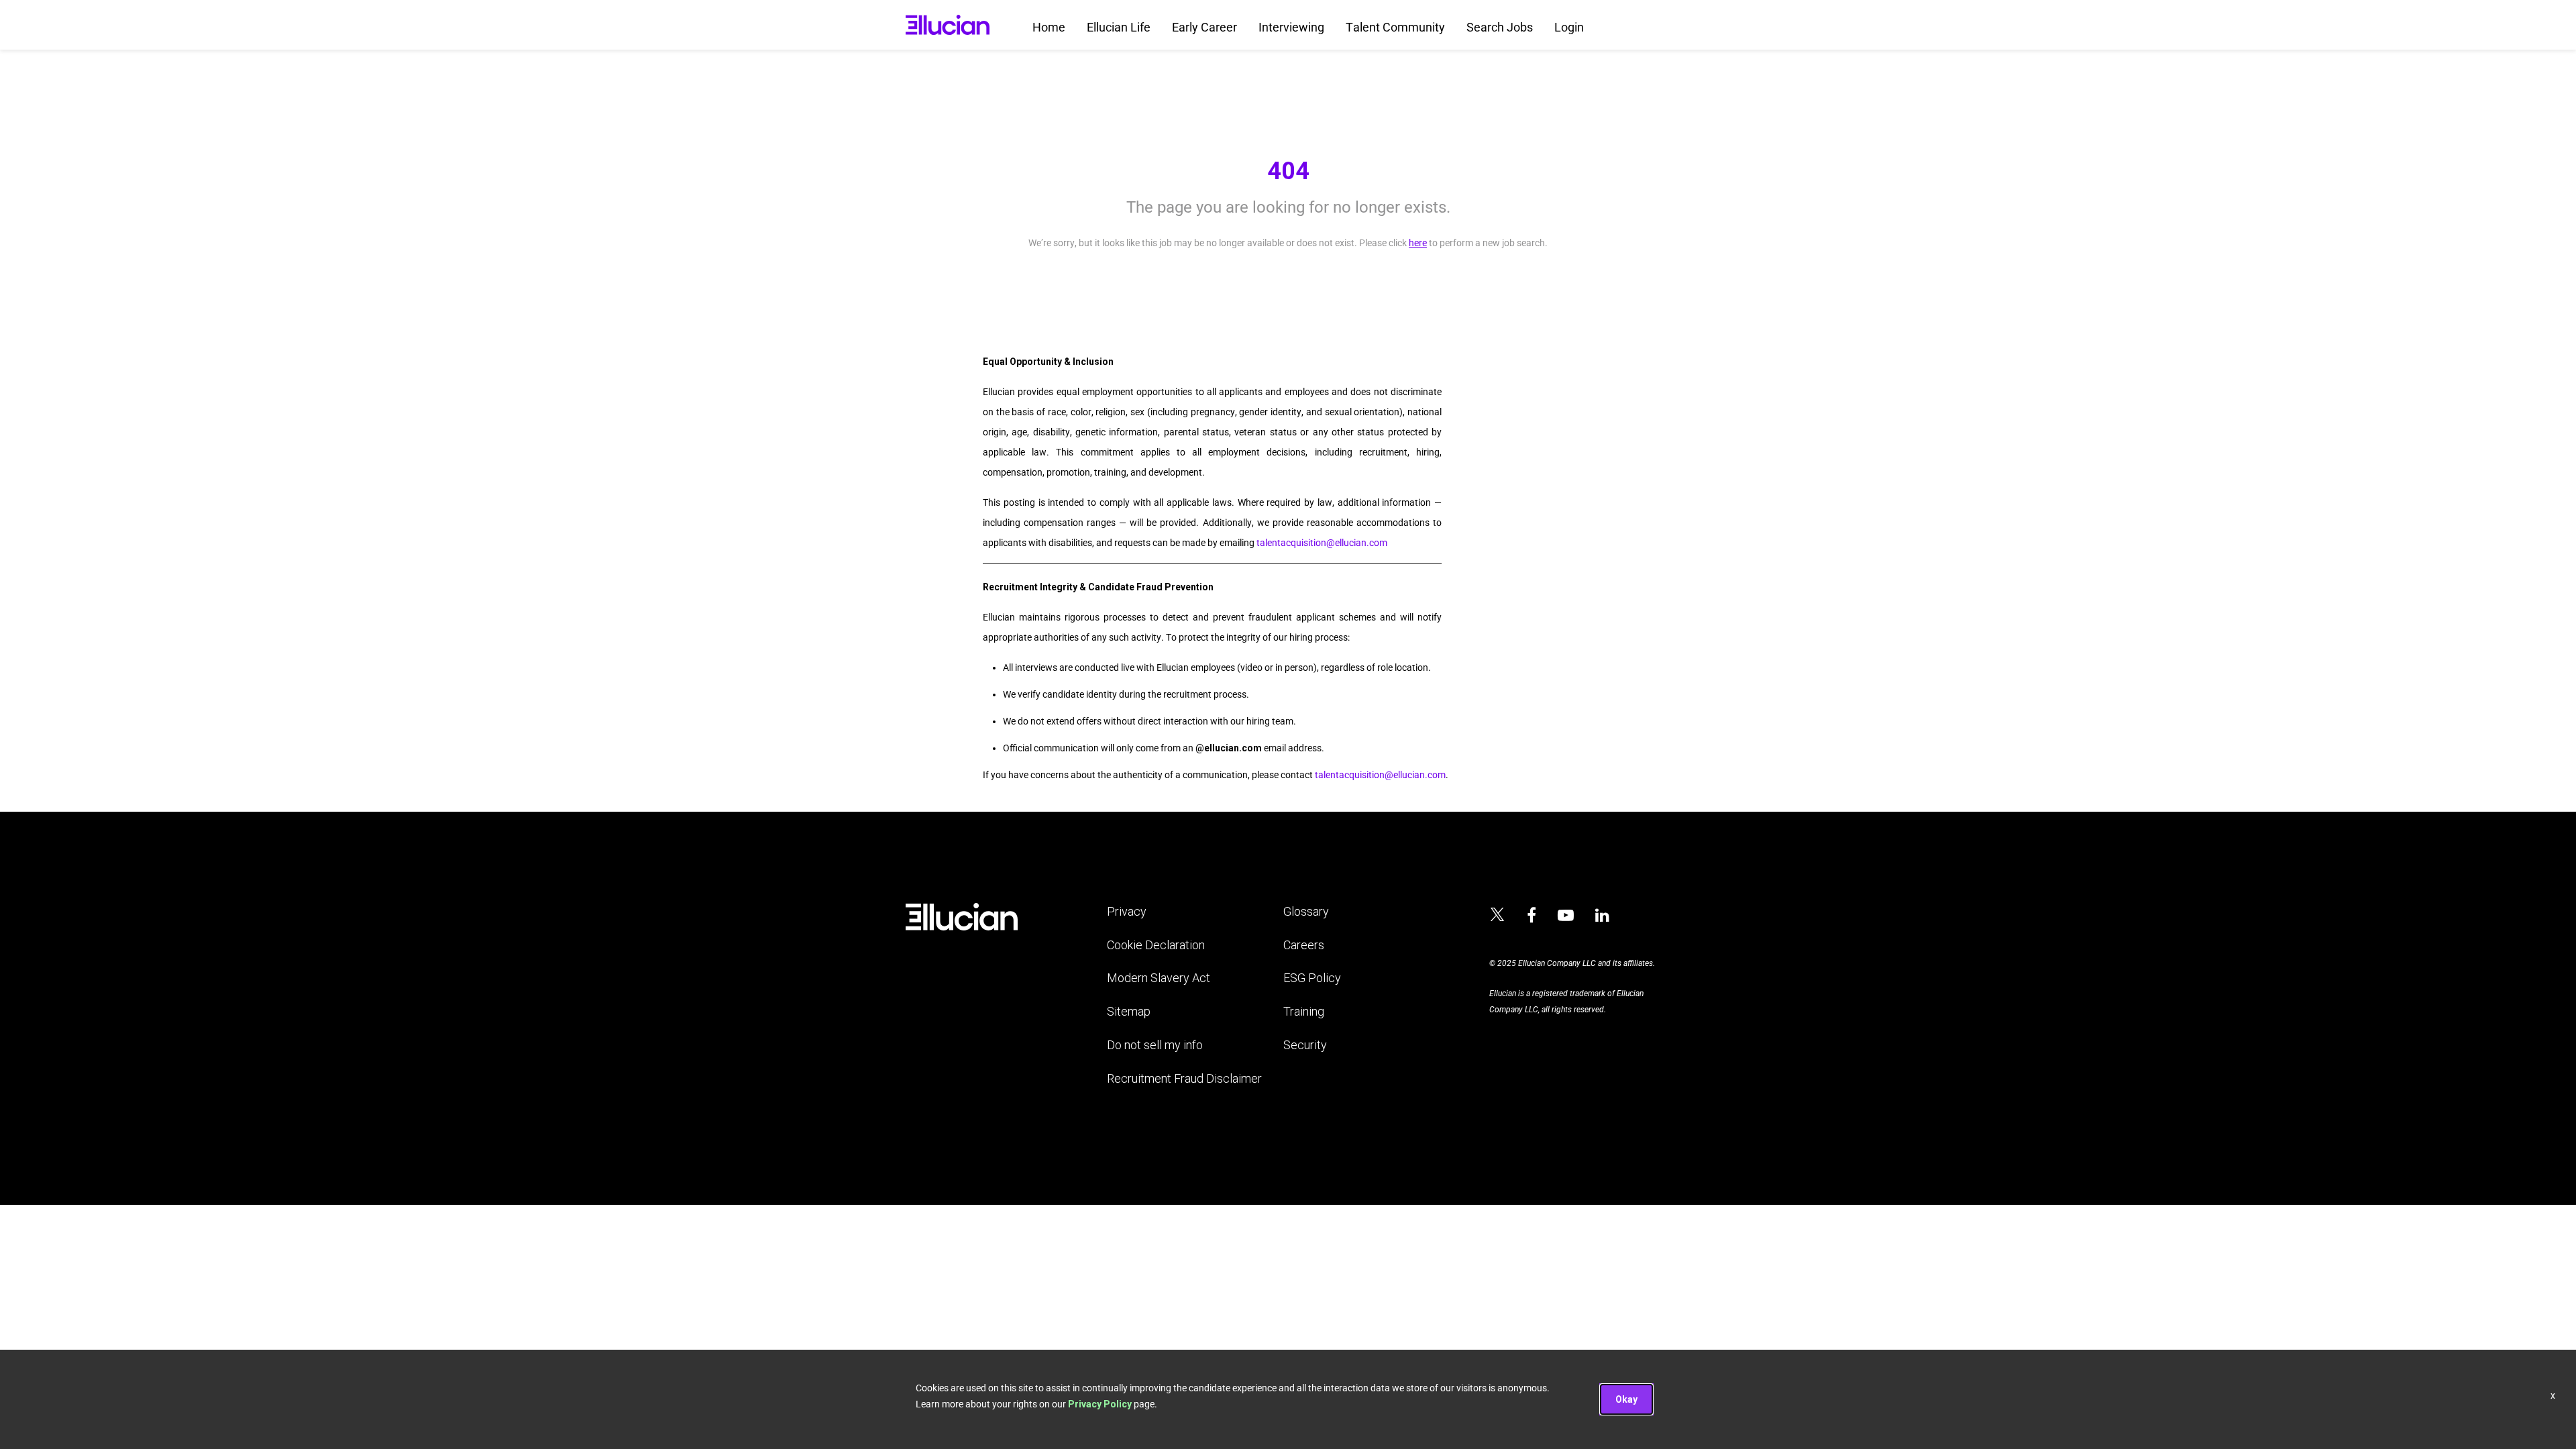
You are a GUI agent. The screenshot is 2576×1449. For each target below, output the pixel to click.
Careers (1304, 945)
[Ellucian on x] (1497, 916)
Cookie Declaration (1156, 945)
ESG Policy (1312, 978)
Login (1569, 27)
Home (1049, 27)
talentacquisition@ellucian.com (1322, 543)
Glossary (1306, 911)
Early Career (1204, 27)
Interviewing (1291, 27)
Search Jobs (1500, 27)
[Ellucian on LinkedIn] (1602, 916)
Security (1305, 1045)
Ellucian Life (1119, 27)
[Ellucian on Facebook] (1532, 916)
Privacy (1127, 911)
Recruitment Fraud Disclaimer (1184, 1078)
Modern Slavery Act (1159, 978)
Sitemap (1129, 1011)
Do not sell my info (1155, 1045)
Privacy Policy (1100, 1404)
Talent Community (1395, 27)
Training (1304, 1011)
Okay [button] (1626, 1399)
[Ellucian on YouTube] (1566, 916)
